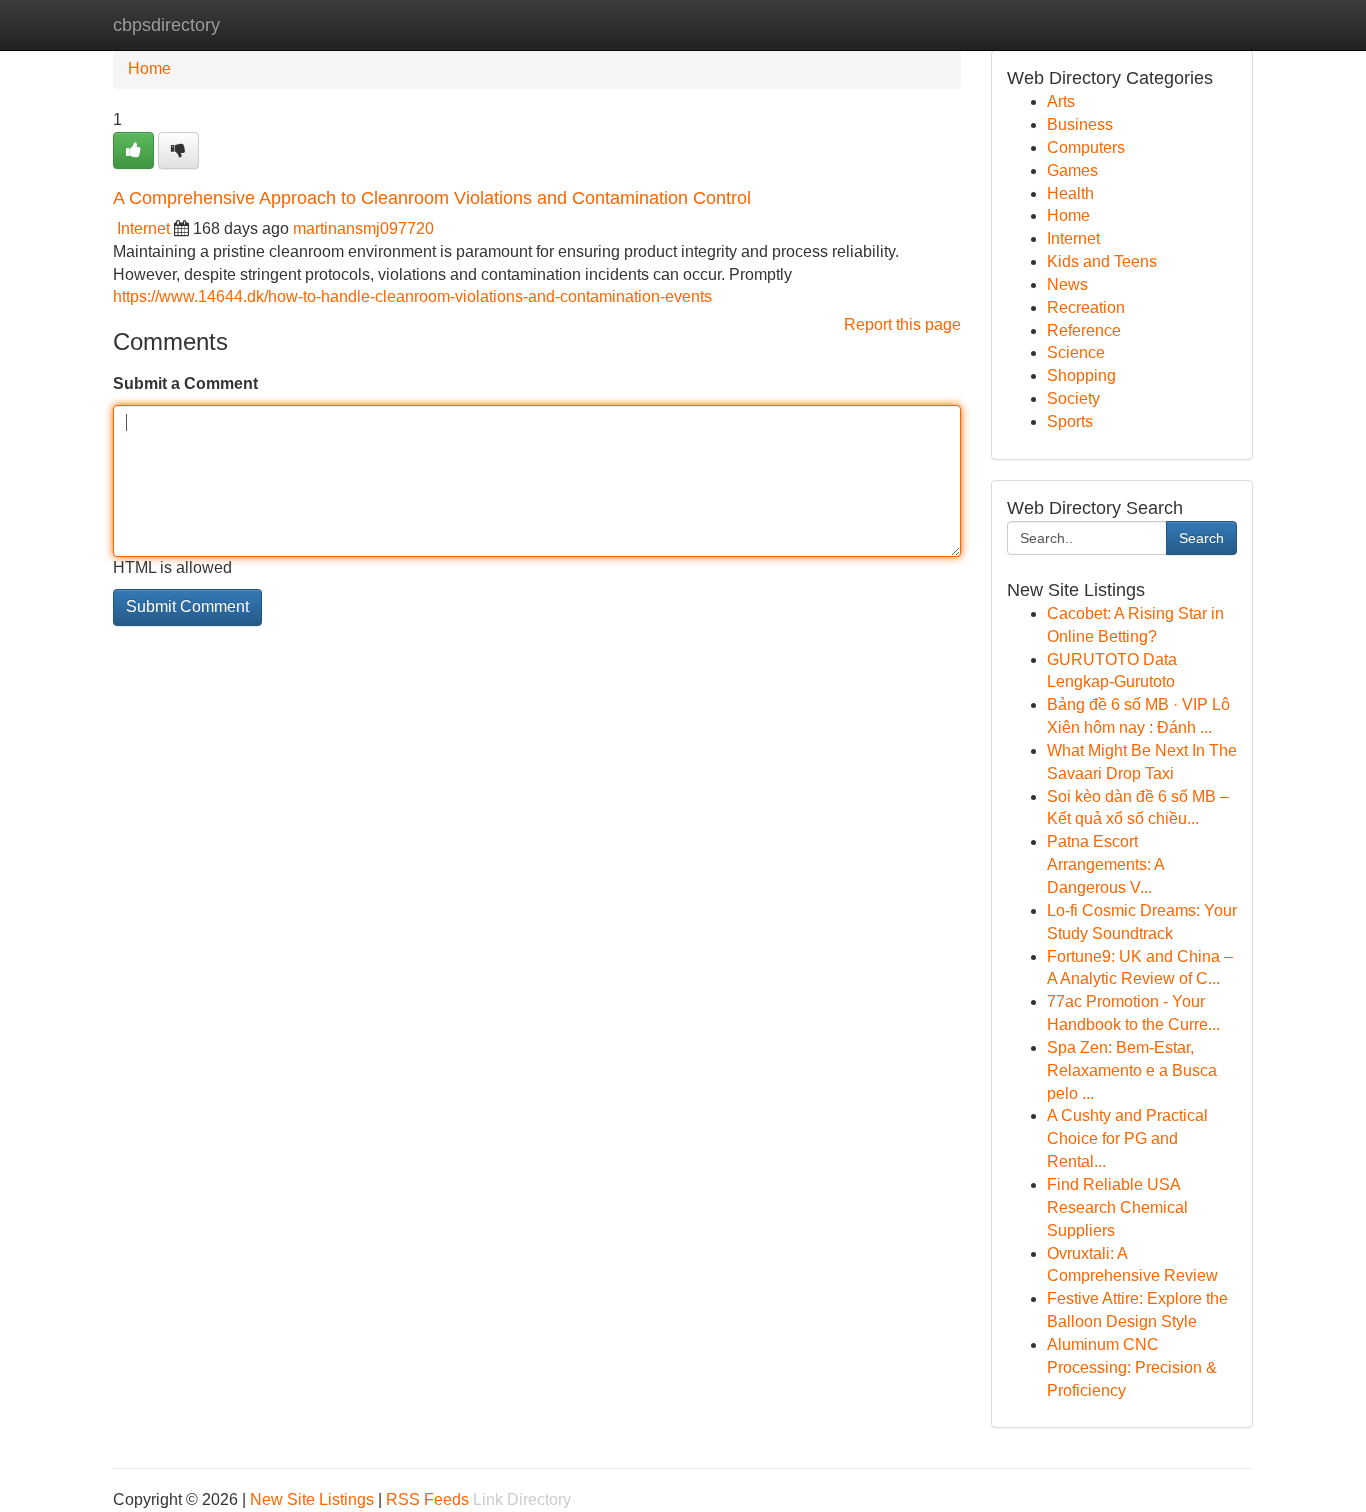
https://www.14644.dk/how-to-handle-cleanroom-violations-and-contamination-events (412, 296)
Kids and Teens (1102, 261)
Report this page (902, 324)
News (1067, 284)
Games (1072, 170)
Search (1201, 538)
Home (149, 68)
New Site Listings (312, 1499)
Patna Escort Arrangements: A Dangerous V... (1105, 864)
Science (1076, 352)
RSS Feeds (427, 1499)
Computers (1086, 147)
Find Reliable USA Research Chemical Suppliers (1117, 1207)
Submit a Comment (185, 383)
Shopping (1081, 375)
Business (1080, 124)
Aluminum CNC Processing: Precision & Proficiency (1132, 1367)
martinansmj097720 (363, 228)
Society (1073, 398)
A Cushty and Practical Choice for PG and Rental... (1127, 1138)
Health (1070, 193)
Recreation (1086, 307)
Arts (1061, 101)
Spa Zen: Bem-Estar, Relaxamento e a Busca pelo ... (1132, 1070)
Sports (1070, 421)
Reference (1084, 330)
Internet (143, 228)
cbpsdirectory (166, 25)
